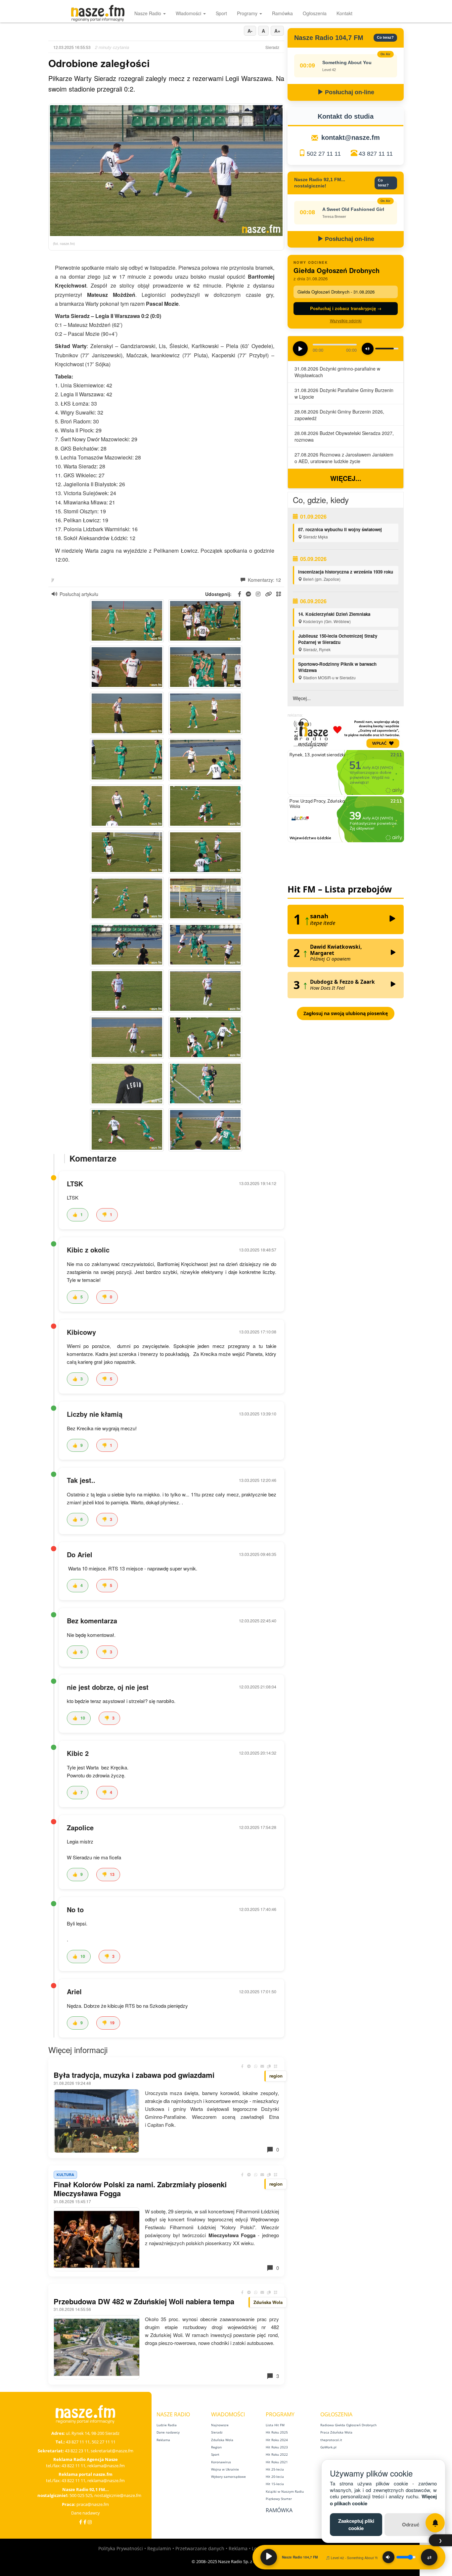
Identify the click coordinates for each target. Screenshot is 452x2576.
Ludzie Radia (167, 2425)
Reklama (163, 2440)
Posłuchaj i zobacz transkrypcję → (346, 308)
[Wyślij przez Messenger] (249, 2066)
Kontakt (344, 13)
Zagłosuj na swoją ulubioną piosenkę (346, 1013)
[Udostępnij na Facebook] (243, 2066)
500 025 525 (81, 2495)
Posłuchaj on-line (349, 92)
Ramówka (282, 13)
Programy (248, 13)
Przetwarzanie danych (200, 2548)
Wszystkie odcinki (346, 320)
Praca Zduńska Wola (336, 2432)
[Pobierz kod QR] (279, 594)
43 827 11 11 (376, 154)
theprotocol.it (331, 2440)
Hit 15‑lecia (275, 2484)
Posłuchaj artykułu (79, 594)
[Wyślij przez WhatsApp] (256, 2066)
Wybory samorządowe (228, 2477)
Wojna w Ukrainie (225, 2469)
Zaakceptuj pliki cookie (356, 2524)
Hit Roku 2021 (277, 2462)
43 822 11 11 (73, 2466)
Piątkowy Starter (279, 2499)
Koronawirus (221, 2462)
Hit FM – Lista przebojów (340, 889)
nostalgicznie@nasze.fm (118, 2495)
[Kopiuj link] (269, 2066)
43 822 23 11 (77, 2451)
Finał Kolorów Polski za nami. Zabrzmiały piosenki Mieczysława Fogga (140, 2189)
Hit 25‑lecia (275, 2469)
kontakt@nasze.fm (351, 138)
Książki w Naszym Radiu (285, 2491)
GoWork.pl (328, 2447)
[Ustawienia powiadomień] (435, 2523)
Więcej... (346, 478)
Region (216, 2447)
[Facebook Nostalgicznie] (85, 2522)
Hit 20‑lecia (275, 2477)
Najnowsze (220, 2425)
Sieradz (217, 2432)
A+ (277, 31)
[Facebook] (81, 2522)
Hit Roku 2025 (277, 2432)
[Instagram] (90, 2522)
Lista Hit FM (275, 2425)
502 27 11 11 (324, 154)
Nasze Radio (148, 13)
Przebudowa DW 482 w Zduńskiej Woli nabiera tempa (144, 2301)
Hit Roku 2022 (277, 2454)
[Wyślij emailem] (262, 2066)
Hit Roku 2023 (277, 2447)
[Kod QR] (276, 2066)
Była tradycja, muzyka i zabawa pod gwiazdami (134, 2075)
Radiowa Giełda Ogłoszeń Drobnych (348, 2425)
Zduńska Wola (222, 2440)
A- (250, 31)
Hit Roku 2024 (277, 2440)
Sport (221, 13)
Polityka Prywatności (121, 2548)
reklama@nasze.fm (106, 2466)
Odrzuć (411, 2524)
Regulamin (159, 2548)
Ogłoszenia (315, 13)
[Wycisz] (388, 2557)
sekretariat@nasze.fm (112, 2451)
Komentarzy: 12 (264, 580)
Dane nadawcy (86, 2513)
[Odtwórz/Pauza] (269, 2557)
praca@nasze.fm (93, 2504)
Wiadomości (189, 13)
